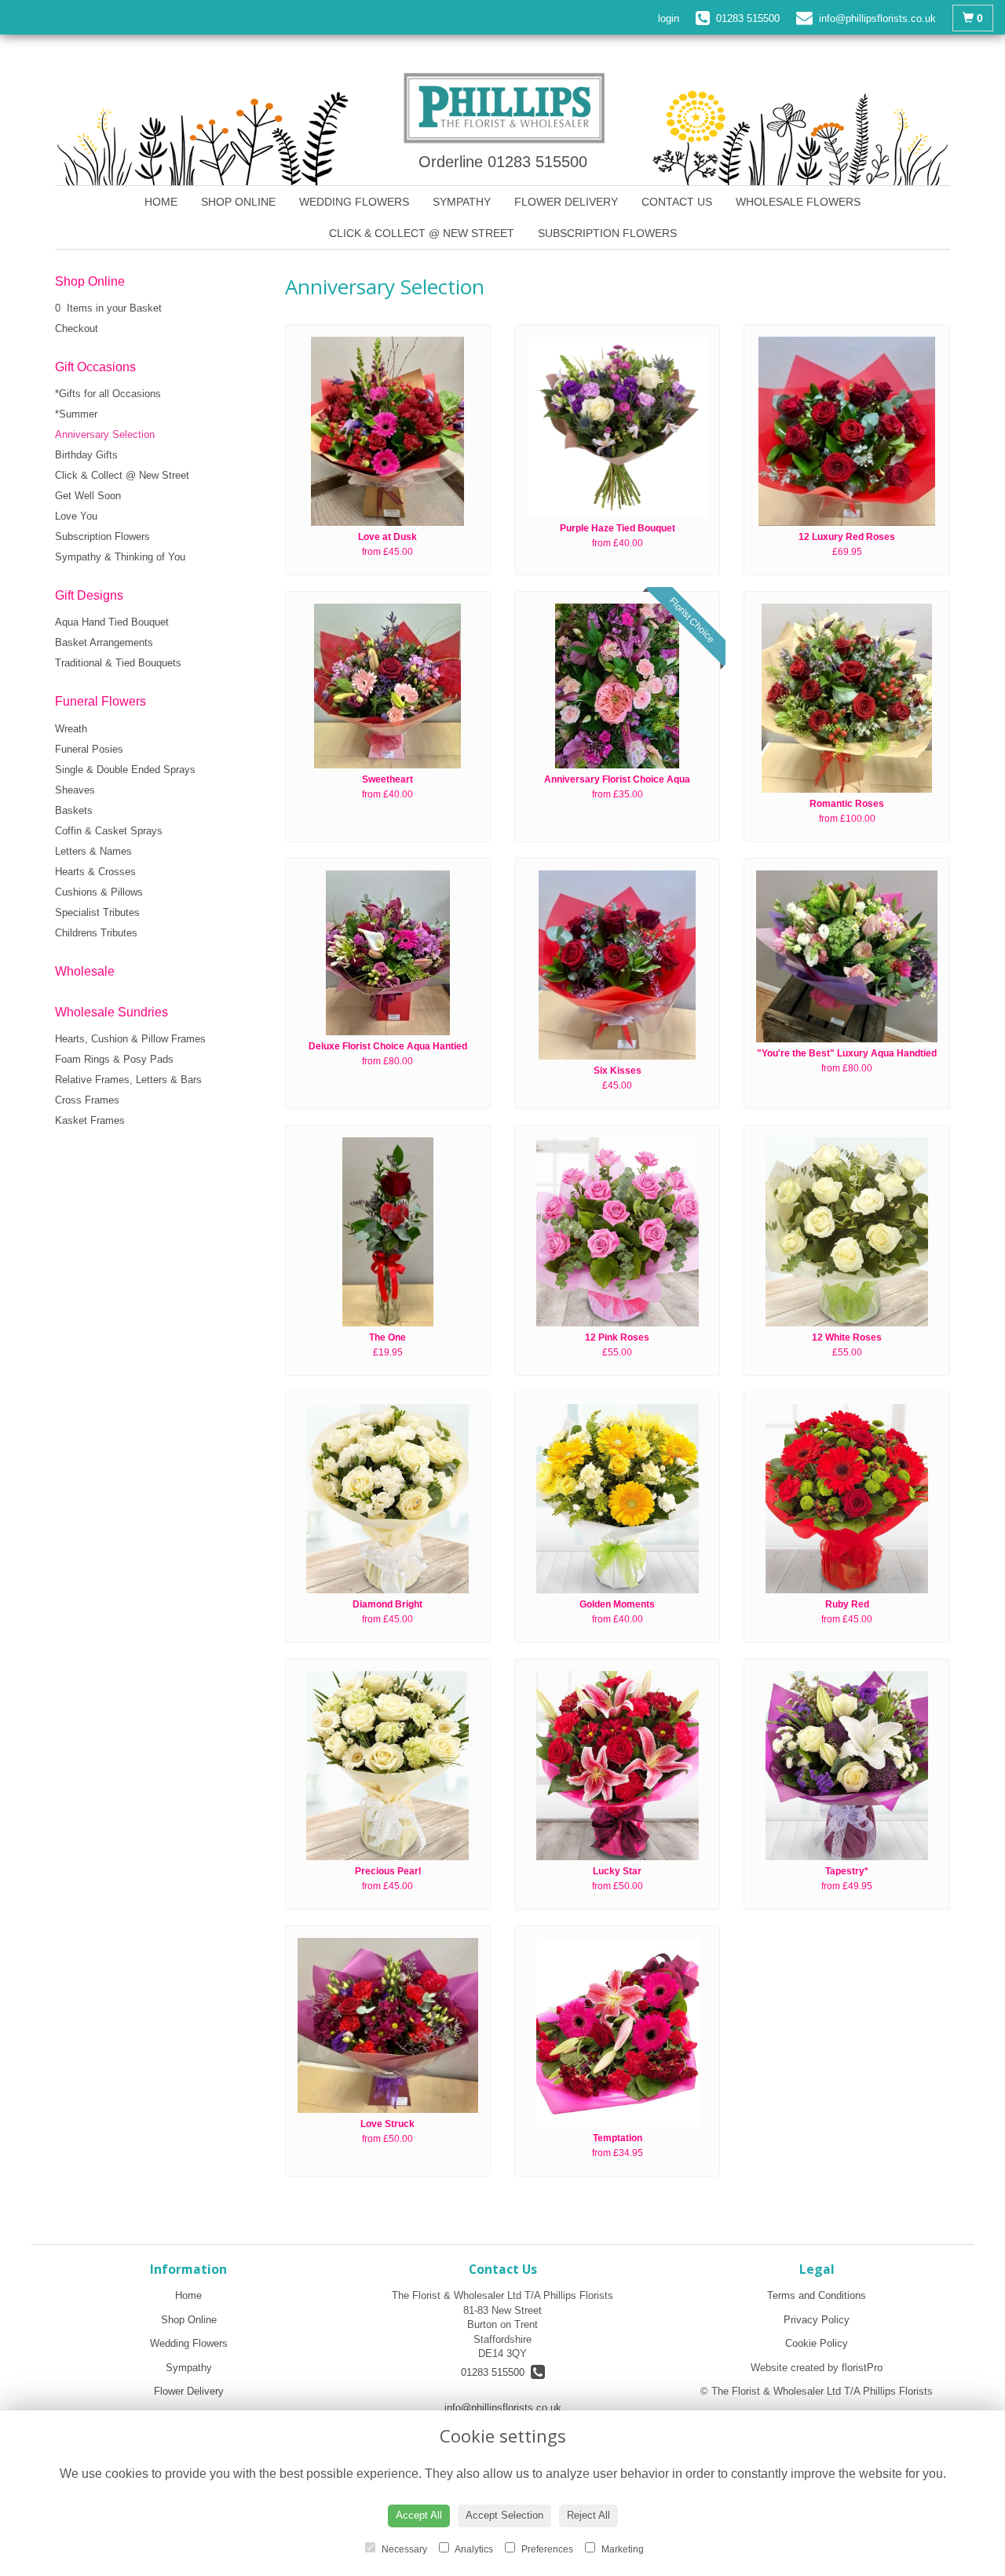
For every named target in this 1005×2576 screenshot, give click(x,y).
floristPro (862, 2368)
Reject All (588, 2515)
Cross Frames (87, 1100)
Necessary (403, 2549)
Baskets (74, 810)
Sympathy (462, 202)
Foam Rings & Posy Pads (114, 1059)
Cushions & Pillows (99, 892)
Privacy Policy (817, 2320)
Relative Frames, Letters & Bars (128, 1080)
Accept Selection (504, 2515)
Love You (76, 516)
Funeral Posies (89, 749)
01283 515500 (496, 2372)
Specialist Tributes (97, 912)
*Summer (76, 414)
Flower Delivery (566, 202)
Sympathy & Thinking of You (120, 557)
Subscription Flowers (607, 233)
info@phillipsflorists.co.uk (503, 2408)
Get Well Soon (88, 496)
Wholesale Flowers (798, 202)
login (669, 18)
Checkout (77, 328)
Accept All (419, 2515)
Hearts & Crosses (95, 872)
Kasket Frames (90, 1120)
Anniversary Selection (105, 434)
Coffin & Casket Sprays (109, 831)
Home (161, 202)
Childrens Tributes (96, 933)
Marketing (621, 2549)
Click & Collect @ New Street (422, 233)
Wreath (71, 729)
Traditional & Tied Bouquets (118, 663)
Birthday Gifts (86, 455)
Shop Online (238, 202)
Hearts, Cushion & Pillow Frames (130, 1039)
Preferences (546, 2549)
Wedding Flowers (354, 202)
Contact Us (677, 202)
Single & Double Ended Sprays (125, 770)
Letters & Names (93, 851)
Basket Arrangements (104, 642)
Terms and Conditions (817, 2295)
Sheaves (75, 790)
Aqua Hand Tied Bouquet (112, 622)
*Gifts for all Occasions (108, 394)
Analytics (473, 2549)
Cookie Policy (817, 2343)
